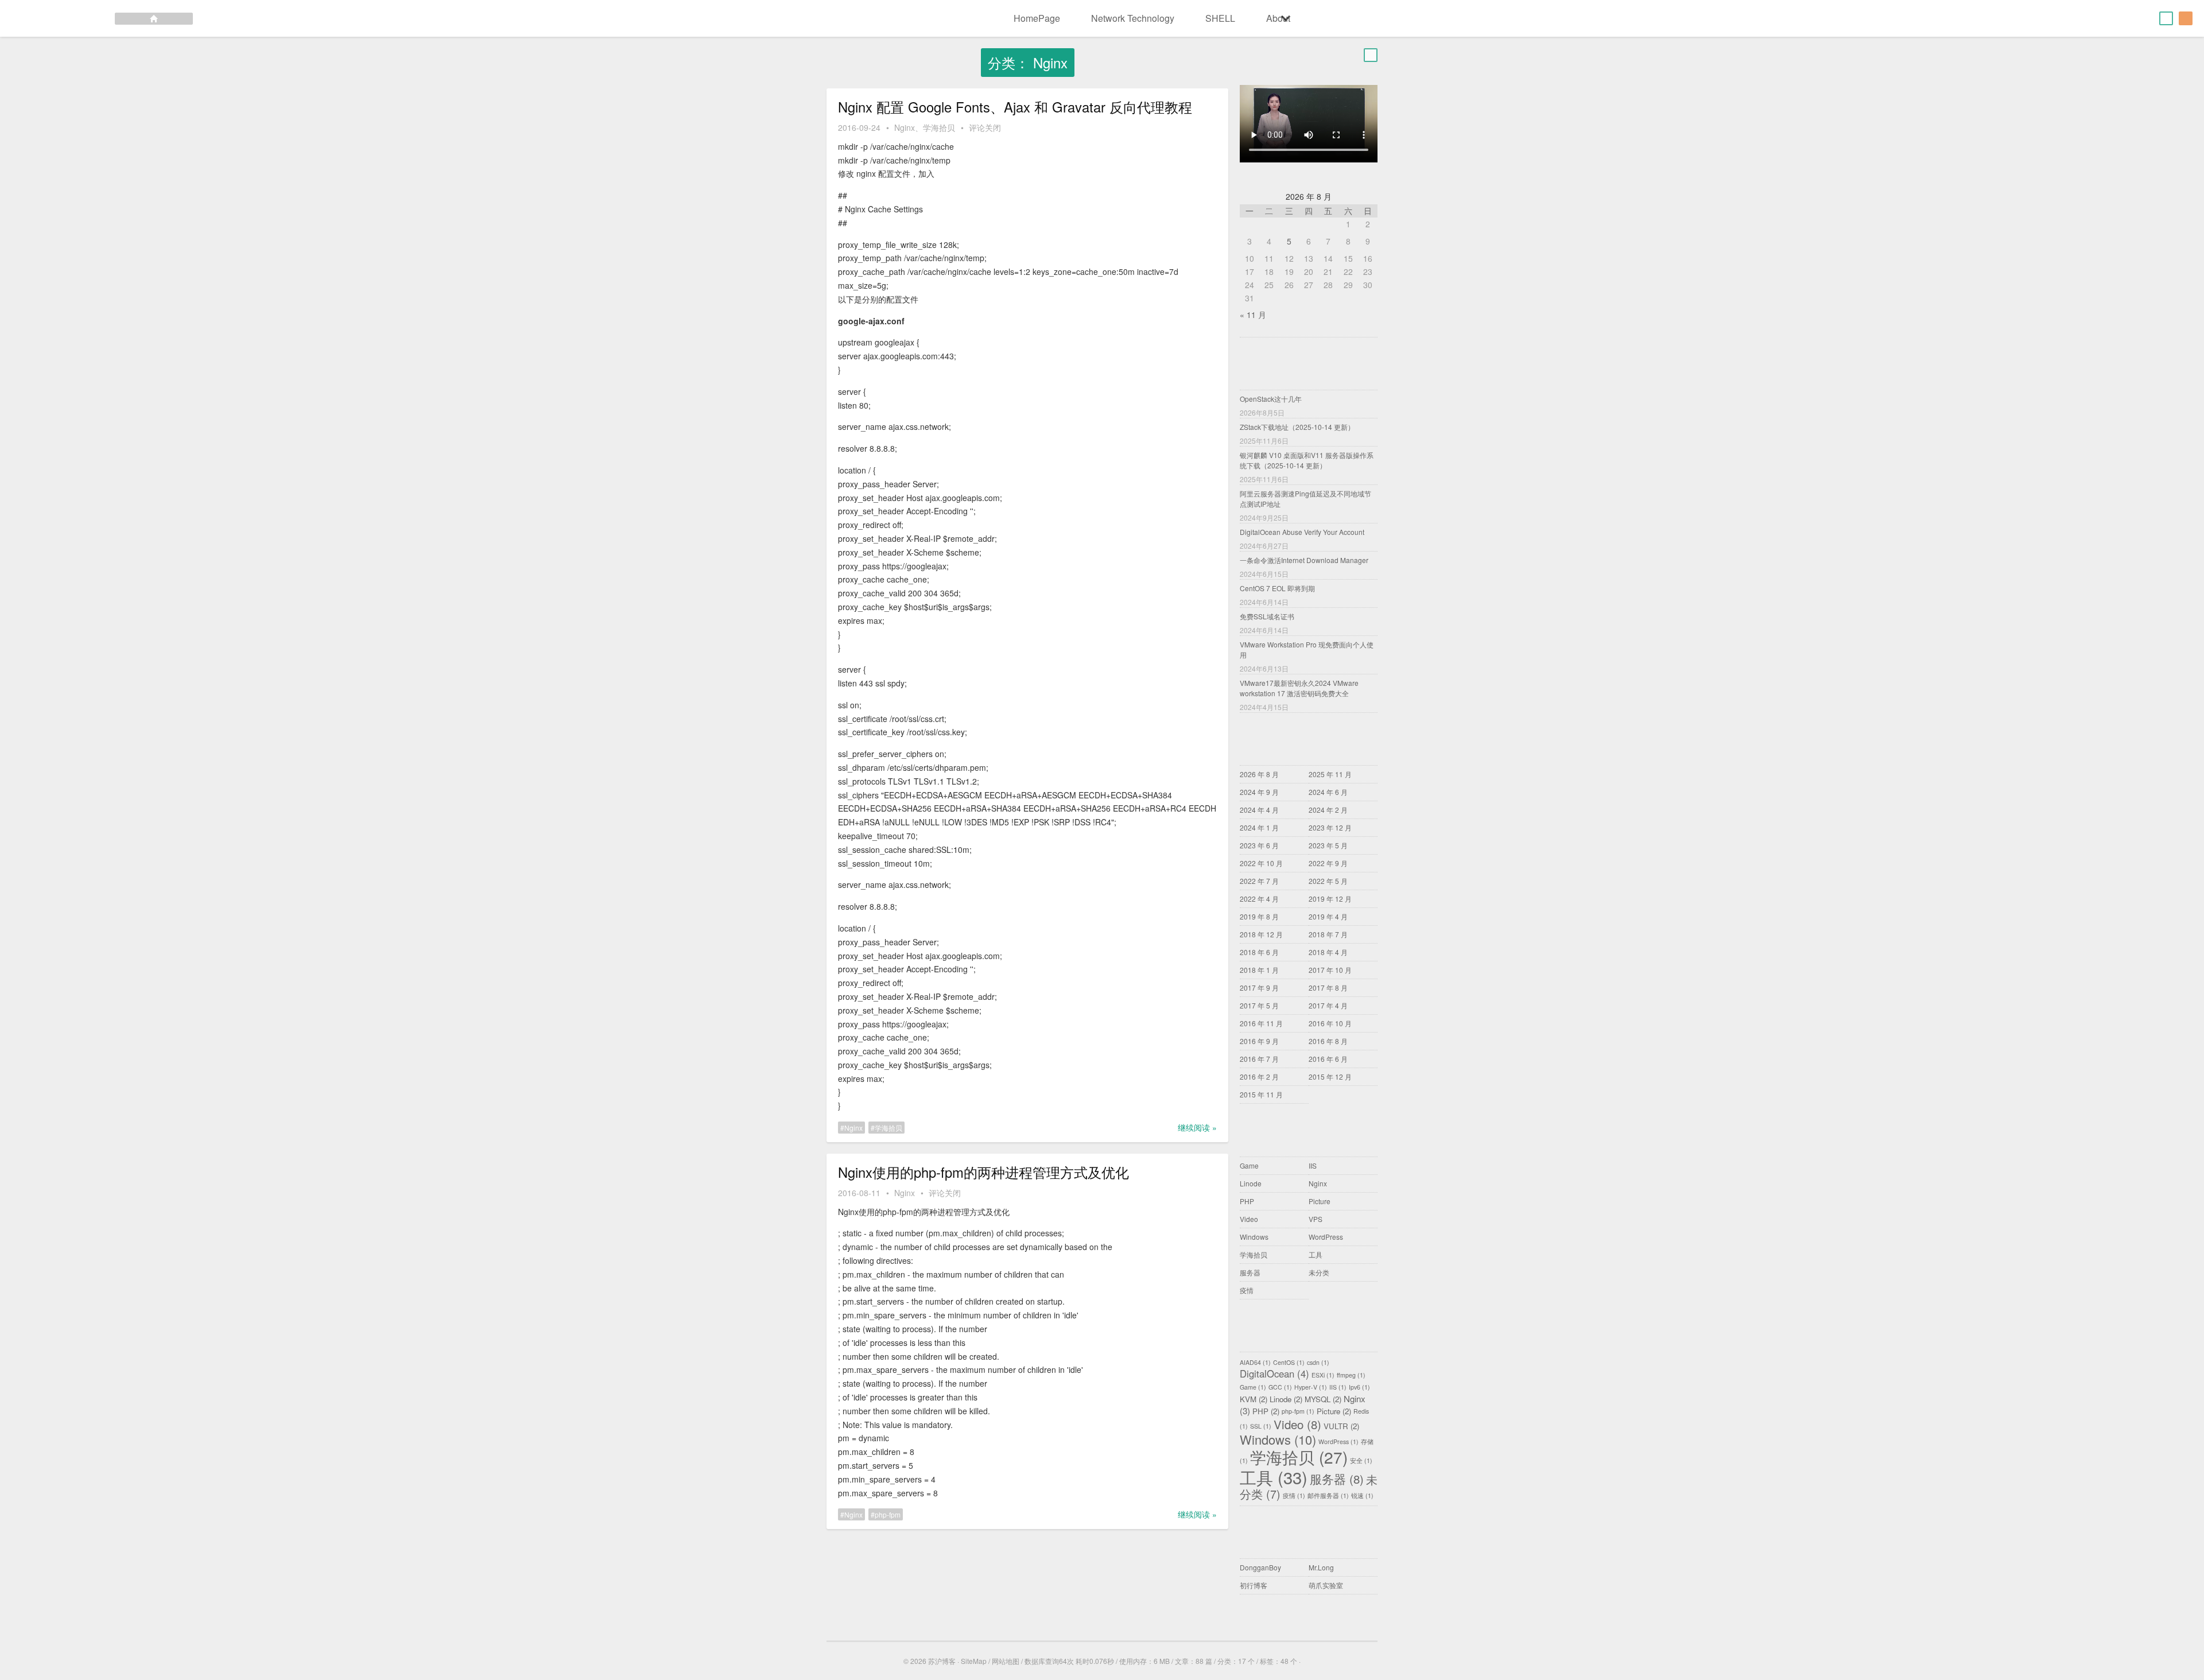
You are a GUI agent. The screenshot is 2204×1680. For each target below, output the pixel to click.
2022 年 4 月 (1259, 899)
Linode (1251, 1183)
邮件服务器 (1328, 1496)
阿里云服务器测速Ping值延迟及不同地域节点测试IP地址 (1305, 498)
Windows (1254, 1237)
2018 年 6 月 (1259, 952)
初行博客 (1254, 1585)
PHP (1247, 1201)
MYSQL (1323, 1399)
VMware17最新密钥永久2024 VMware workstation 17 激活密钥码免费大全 (1299, 688)
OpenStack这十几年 (1271, 399)
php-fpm (888, 1514)
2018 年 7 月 (1328, 934)
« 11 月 (1253, 315)
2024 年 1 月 (1259, 827)
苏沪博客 (942, 1661)
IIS (1313, 1165)
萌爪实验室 (1326, 1585)
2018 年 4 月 (1328, 952)
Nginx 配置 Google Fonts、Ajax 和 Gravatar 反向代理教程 (1015, 107)
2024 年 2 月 (1328, 810)
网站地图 (1006, 1661)
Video (1249, 1219)
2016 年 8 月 (1328, 1041)
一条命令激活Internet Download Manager (1304, 560)
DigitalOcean (1274, 1374)
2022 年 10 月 (1261, 863)
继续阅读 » (1197, 1127)
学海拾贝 (939, 127)
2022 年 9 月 (1328, 863)
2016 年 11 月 (1261, 1023)
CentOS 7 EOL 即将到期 (1277, 588)
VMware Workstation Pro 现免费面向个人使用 (1307, 649)
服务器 (1250, 1272)
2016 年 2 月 (1259, 1076)
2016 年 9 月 (1259, 1041)
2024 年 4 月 (1259, 810)
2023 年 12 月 (1330, 827)
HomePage (1037, 18)
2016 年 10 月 (1330, 1023)
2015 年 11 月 (1261, 1094)
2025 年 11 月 (1330, 774)
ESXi (1323, 1376)
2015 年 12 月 (1330, 1076)
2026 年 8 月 (1259, 774)
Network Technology (1133, 18)
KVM (1254, 1399)
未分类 (1319, 1272)
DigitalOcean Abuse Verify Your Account (1302, 532)
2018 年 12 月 (1261, 934)
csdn (1318, 1363)
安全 (1361, 1461)
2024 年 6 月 (1328, 792)
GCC (1280, 1388)
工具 (1316, 1254)
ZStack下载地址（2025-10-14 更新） (1297, 427)
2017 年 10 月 (1330, 970)
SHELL (1220, 18)
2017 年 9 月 (1259, 988)
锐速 (1362, 1496)
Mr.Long (1321, 1567)
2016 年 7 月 (1259, 1059)
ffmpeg (1351, 1376)
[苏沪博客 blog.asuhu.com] (96, 18)
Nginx (905, 127)
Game (1249, 1165)
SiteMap (974, 1661)
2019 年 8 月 (1259, 916)
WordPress (1326, 1237)
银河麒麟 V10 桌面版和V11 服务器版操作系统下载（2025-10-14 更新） (1307, 460)
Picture (1320, 1201)
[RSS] (2186, 18)
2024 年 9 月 (1259, 792)
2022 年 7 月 (1259, 881)
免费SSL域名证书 (1267, 616)
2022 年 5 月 (1328, 881)
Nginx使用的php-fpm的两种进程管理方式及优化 (983, 1172)
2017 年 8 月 (1328, 988)
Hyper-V (1311, 1388)
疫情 (1247, 1290)
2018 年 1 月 (1259, 970)
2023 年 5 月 (1328, 845)
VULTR (1341, 1426)
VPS (1316, 1219)
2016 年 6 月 (1328, 1059)
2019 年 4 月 (1328, 916)
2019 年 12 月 (1330, 899)
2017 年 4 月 (1328, 1005)
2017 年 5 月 (1259, 1005)
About (1278, 18)
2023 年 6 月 (1259, 845)
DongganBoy (1260, 1567)
